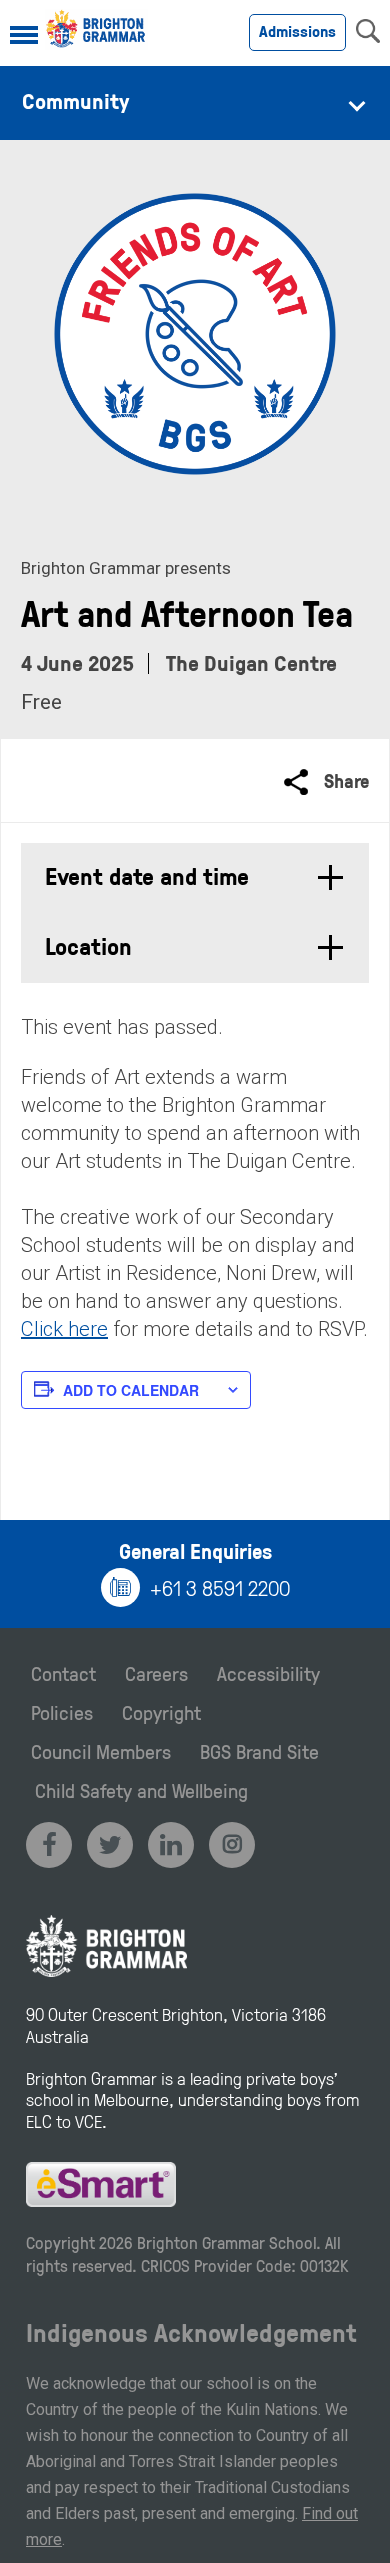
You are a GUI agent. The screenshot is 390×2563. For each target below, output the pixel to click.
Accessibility (268, 1673)
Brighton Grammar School (226, 2242)
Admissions (297, 31)
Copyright (161, 1712)
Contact (63, 1673)
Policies (62, 1712)
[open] (24, 37)
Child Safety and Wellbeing (141, 1790)
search (368, 31)
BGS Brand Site (259, 1751)
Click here (64, 1329)
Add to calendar (131, 1390)
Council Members (101, 1751)
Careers (156, 1673)
